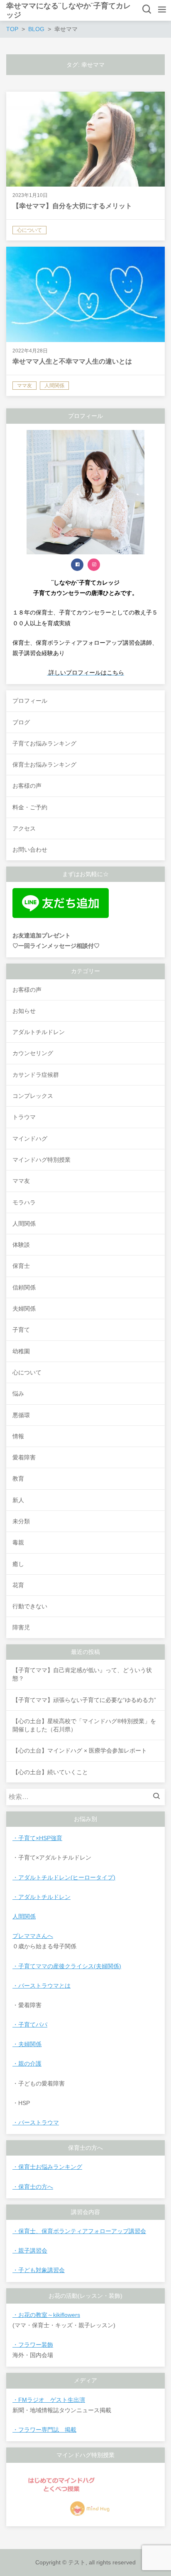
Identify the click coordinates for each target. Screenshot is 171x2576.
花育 (18, 1585)
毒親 (18, 1542)
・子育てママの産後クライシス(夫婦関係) (67, 1966)
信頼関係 (24, 1287)
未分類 (21, 1521)
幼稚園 (21, 1351)
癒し (18, 1564)
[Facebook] (77, 565)
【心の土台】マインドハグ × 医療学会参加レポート (80, 1751)
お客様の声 (27, 990)
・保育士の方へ (33, 2187)
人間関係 (24, 1224)
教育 (18, 1479)
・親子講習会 (30, 2251)
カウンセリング (33, 1053)
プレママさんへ (33, 1936)
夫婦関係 (24, 1309)
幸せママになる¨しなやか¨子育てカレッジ (68, 10)
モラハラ (24, 1202)
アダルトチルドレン (39, 1032)
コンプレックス (33, 1096)
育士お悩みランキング (53, 2167)
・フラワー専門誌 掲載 (44, 2430)
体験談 (21, 1245)
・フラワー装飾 (33, 2345)
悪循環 (21, 1415)
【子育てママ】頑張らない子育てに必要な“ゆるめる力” (84, 1700)
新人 (18, 1500)
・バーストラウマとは (42, 1986)
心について (27, 1372)
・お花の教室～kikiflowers (46, 2315)
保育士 (21, 1266)
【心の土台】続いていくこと (50, 1772)
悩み (18, 1394)
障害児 (21, 1627)
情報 (18, 1436)
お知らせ (24, 1011)
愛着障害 (24, 1457)
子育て (21, 1330)
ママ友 (21, 1181)
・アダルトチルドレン (42, 1897)
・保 (18, 2167)
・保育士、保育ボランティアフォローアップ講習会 (79, 2231)
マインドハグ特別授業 (42, 1160)
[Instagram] (94, 565)
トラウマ (24, 1117)
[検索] (159, 1797)
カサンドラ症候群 (36, 1075)
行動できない (30, 1606)
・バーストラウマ (36, 2122)
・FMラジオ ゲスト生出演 (49, 2400)
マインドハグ (30, 1139)
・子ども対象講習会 (39, 2270)
